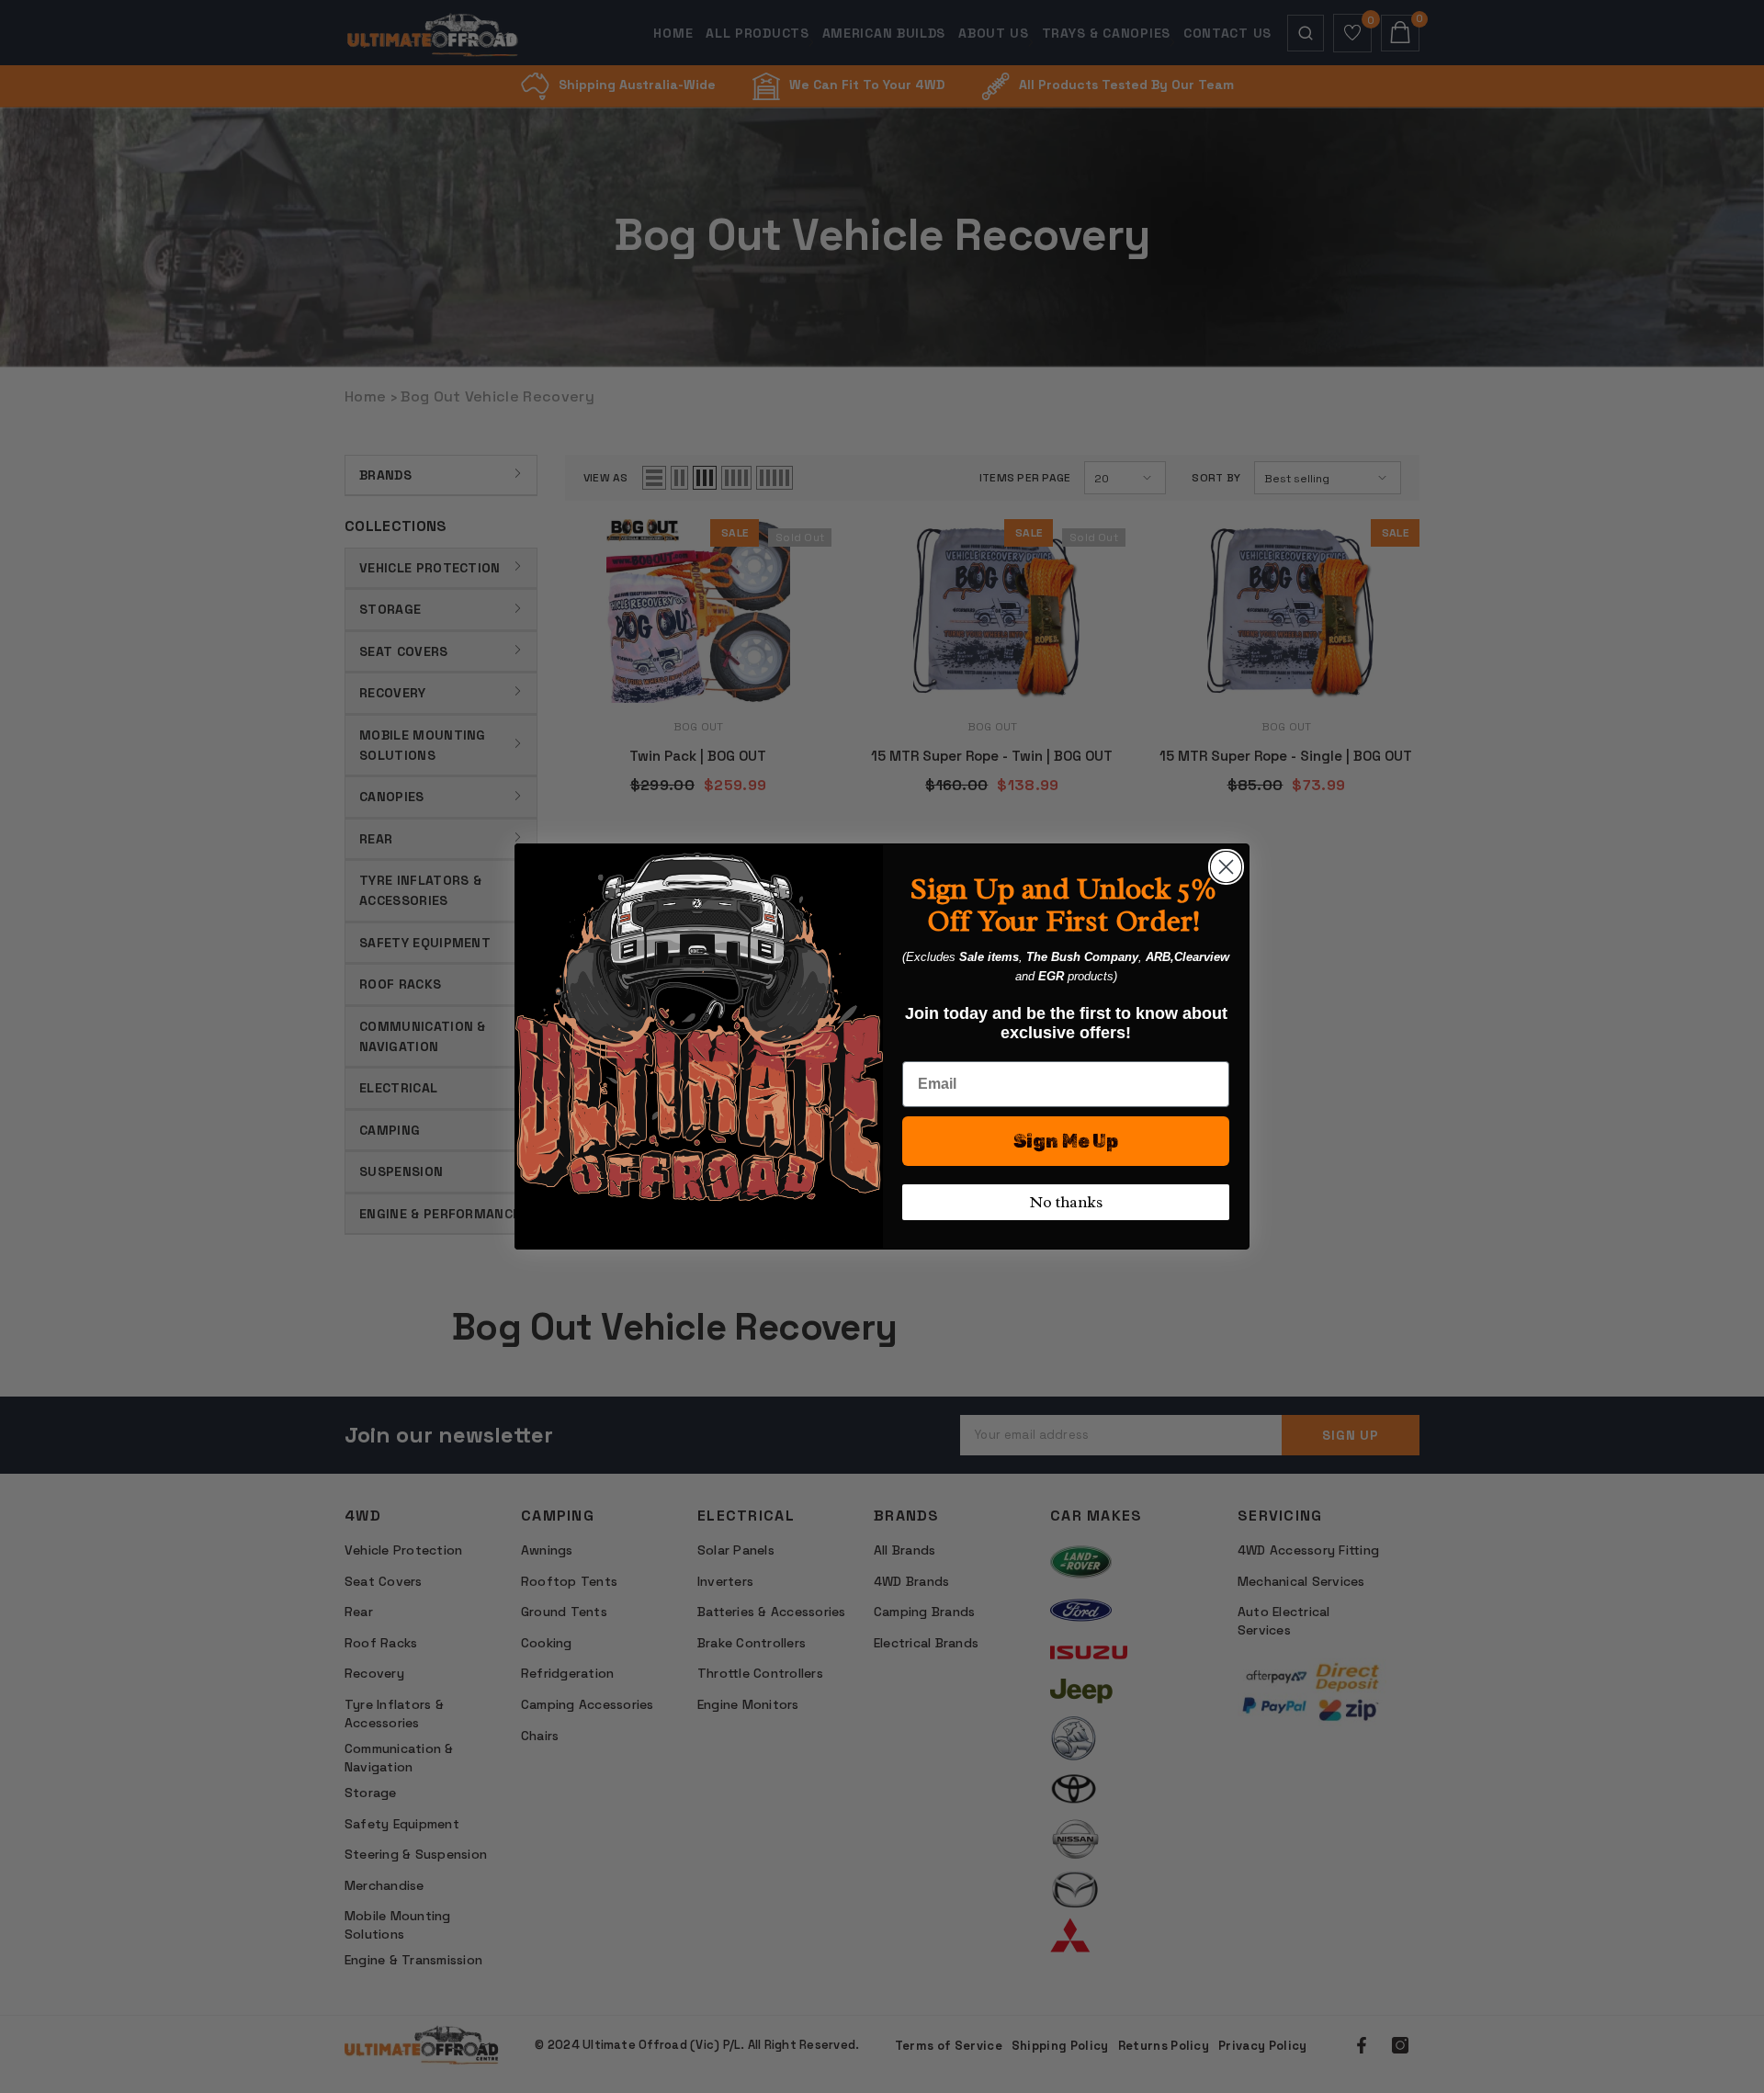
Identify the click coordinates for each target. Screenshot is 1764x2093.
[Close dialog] (1226, 867)
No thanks (1066, 1202)
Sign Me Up (1066, 1141)
